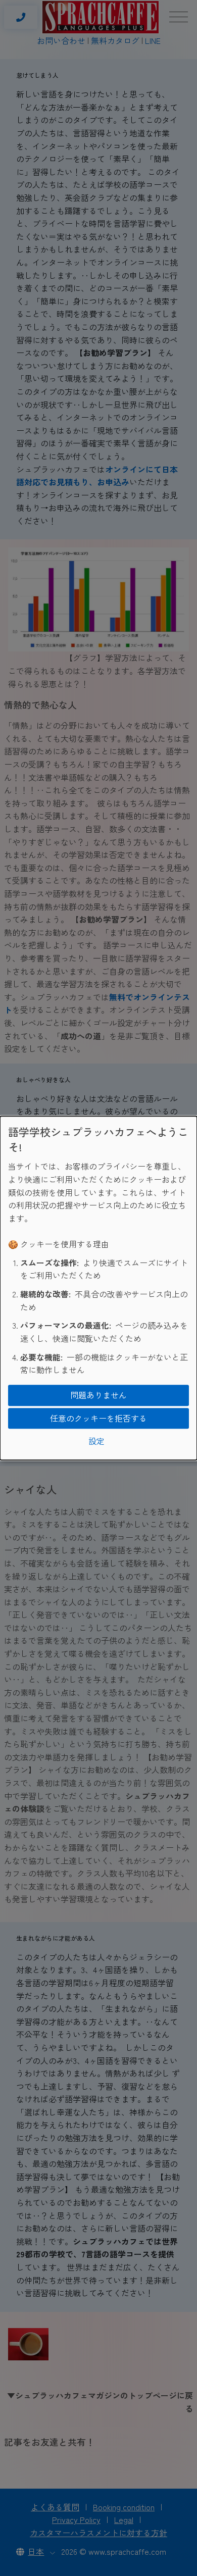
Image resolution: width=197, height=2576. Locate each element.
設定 (96, 1441)
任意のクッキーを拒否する (98, 1418)
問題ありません (98, 1395)
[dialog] (98, 1288)
